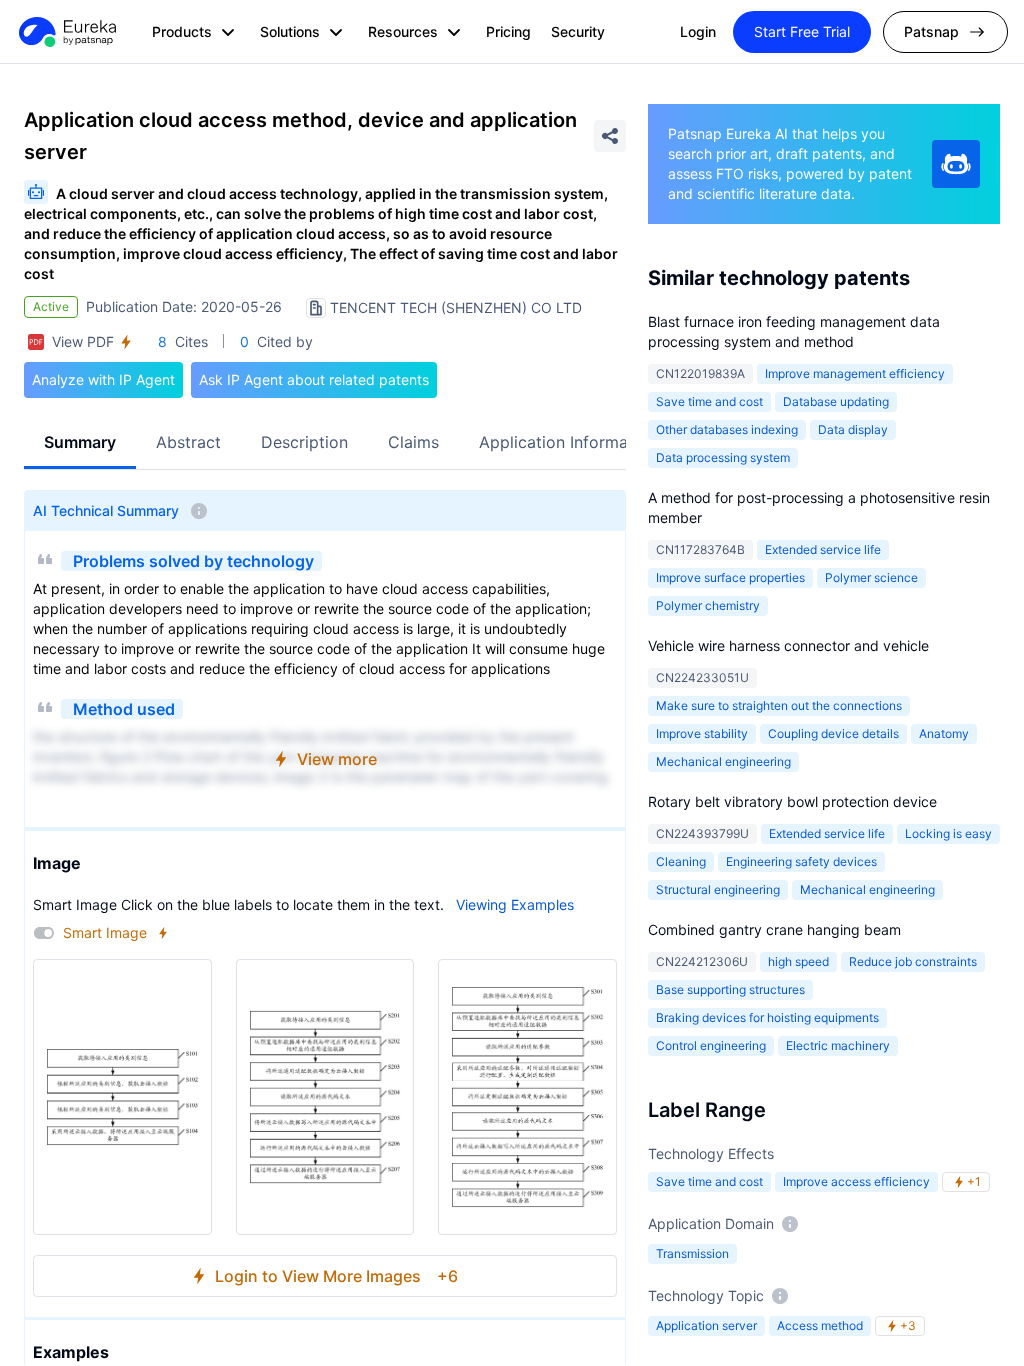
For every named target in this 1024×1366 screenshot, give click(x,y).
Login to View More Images (336, 1276)
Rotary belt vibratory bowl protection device (792, 801)
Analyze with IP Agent (103, 379)
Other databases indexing (727, 429)
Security (578, 31)
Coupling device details (833, 733)
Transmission (692, 1253)
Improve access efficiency (856, 1181)
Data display (853, 429)
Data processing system (723, 457)
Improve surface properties (730, 577)
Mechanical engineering (723, 761)
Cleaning (681, 861)
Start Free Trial (802, 31)
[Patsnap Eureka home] (66, 32)
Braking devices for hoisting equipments (767, 1017)
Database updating (836, 401)
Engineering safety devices (801, 861)
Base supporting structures (730, 989)
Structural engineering (718, 889)
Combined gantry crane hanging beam (774, 929)
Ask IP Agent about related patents (314, 379)
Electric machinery (838, 1045)
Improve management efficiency (855, 373)
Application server (706, 1325)
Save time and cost (709, 401)
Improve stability (702, 733)
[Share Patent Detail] (610, 136)
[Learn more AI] (956, 164)
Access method (820, 1325)
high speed (798, 961)
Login (698, 31)
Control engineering (711, 1045)
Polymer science (871, 577)
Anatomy (944, 733)
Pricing (508, 31)
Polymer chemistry (708, 605)
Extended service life (823, 549)
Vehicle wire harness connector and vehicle (788, 645)
